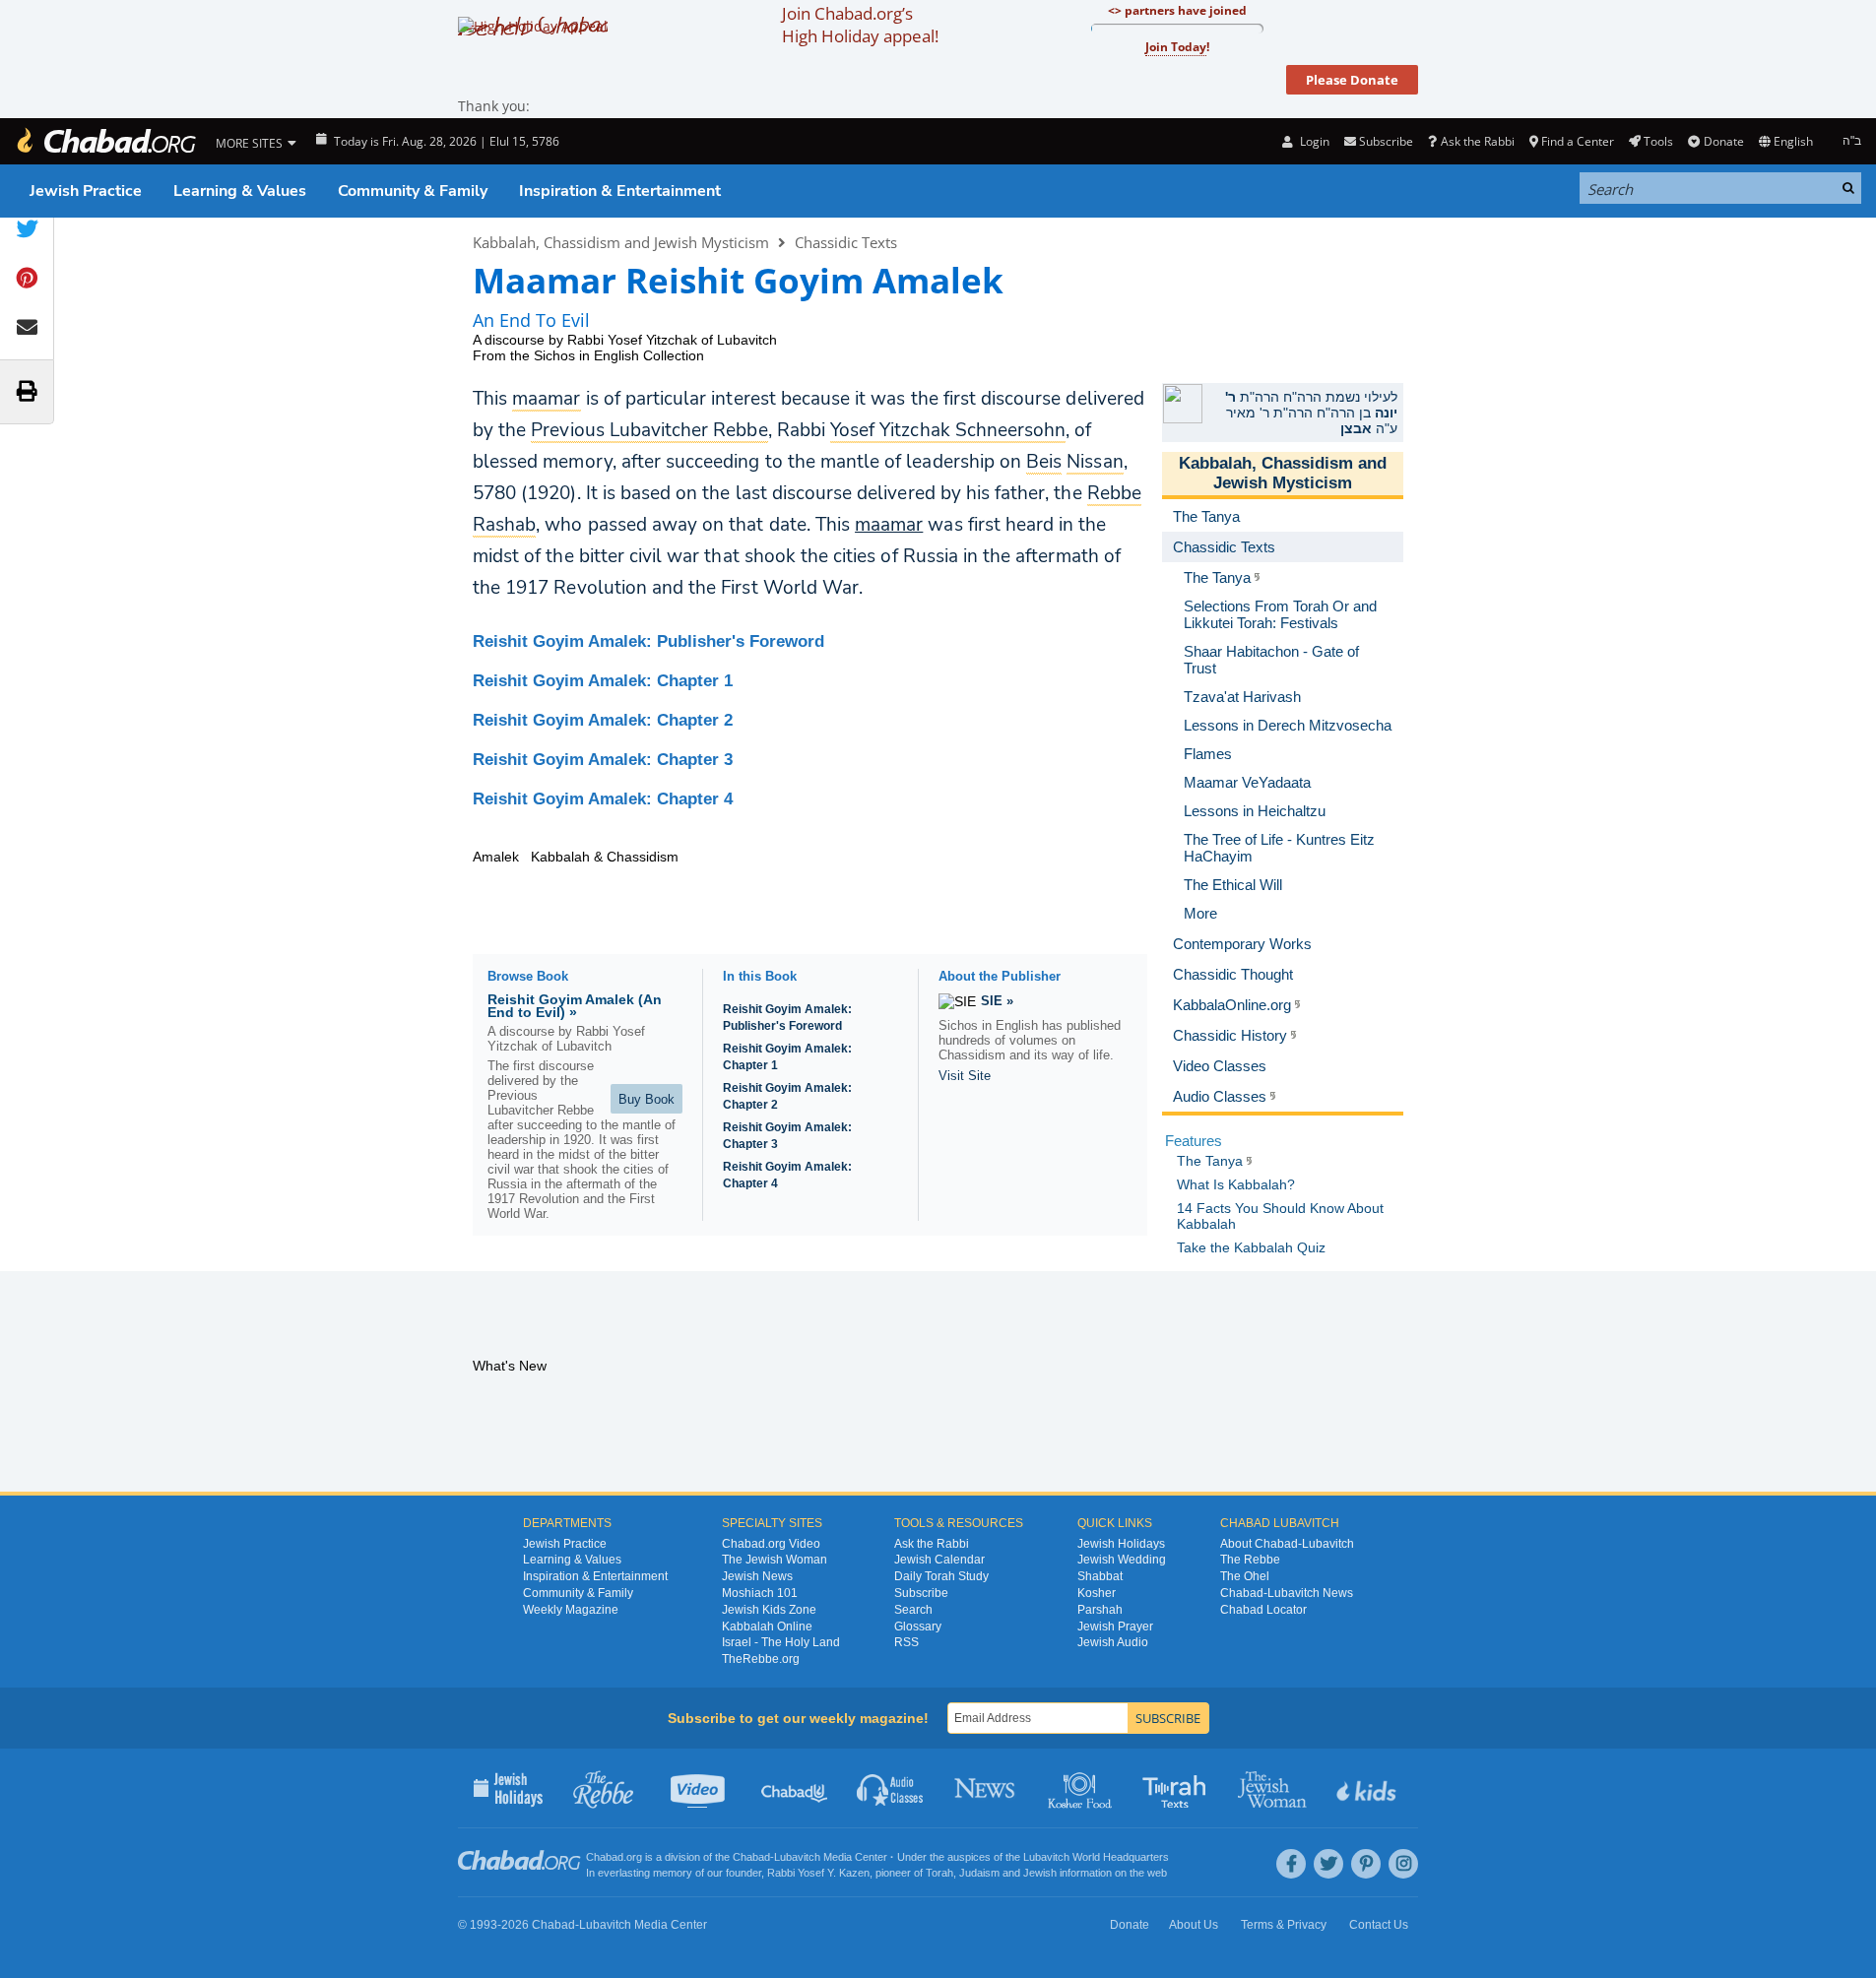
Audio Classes (891, 1788)
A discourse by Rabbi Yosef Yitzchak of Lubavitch (625, 340)
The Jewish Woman (775, 1560)
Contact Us (1379, 1925)
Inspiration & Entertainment (620, 191)
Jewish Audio (1113, 1642)
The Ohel (1245, 1576)
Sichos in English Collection (619, 355)
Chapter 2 (603, 720)
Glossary (918, 1627)
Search (913, 1610)
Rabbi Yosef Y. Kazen (818, 1873)
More (1200, 913)
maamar (889, 525)
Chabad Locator (1263, 1610)
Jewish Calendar (939, 1560)
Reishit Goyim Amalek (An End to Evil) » (575, 1006)
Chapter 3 (603, 760)
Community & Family (413, 191)
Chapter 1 (603, 681)
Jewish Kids (1368, 1788)
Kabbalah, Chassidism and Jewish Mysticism (621, 242)
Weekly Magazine (571, 1610)
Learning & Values (240, 191)
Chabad (751, 1857)
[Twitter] (1328, 1864)
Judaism (979, 1873)
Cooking (1082, 1788)
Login (1313, 141)
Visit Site (965, 1076)
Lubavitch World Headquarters (1096, 1857)
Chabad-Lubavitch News (1287, 1593)
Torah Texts (1177, 1788)
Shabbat (1100, 1576)
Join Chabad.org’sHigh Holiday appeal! (860, 25)
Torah (939, 1873)
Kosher (1097, 1593)
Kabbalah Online (767, 1627)
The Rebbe (1250, 1560)
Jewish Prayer (1115, 1627)
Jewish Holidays (1121, 1544)
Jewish (1040, 1873)
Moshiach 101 (760, 1593)
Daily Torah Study (941, 1576)
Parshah (1100, 1610)
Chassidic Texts (846, 242)
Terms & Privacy (1284, 1925)
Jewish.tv (700, 1788)
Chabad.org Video (771, 1544)
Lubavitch (797, 1857)
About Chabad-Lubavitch (1287, 1544)
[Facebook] (1291, 1864)
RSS (906, 1642)
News (986, 1788)
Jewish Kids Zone (769, 1610)
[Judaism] (105, 141)
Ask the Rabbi (1477, 141)
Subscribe (921, 1593)
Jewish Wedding (1122, 1560)
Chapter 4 (603, 799)
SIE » (997, 1001)
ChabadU (795, 1788)
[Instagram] (1403, 1864)
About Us (1194, 1925)
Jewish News (757, 1576)
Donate (1723, 141)
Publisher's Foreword (648, 641)
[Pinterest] (1366, 1864)
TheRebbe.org (761, 1659)
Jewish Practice (86, 191)
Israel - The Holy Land (781, 1642)
